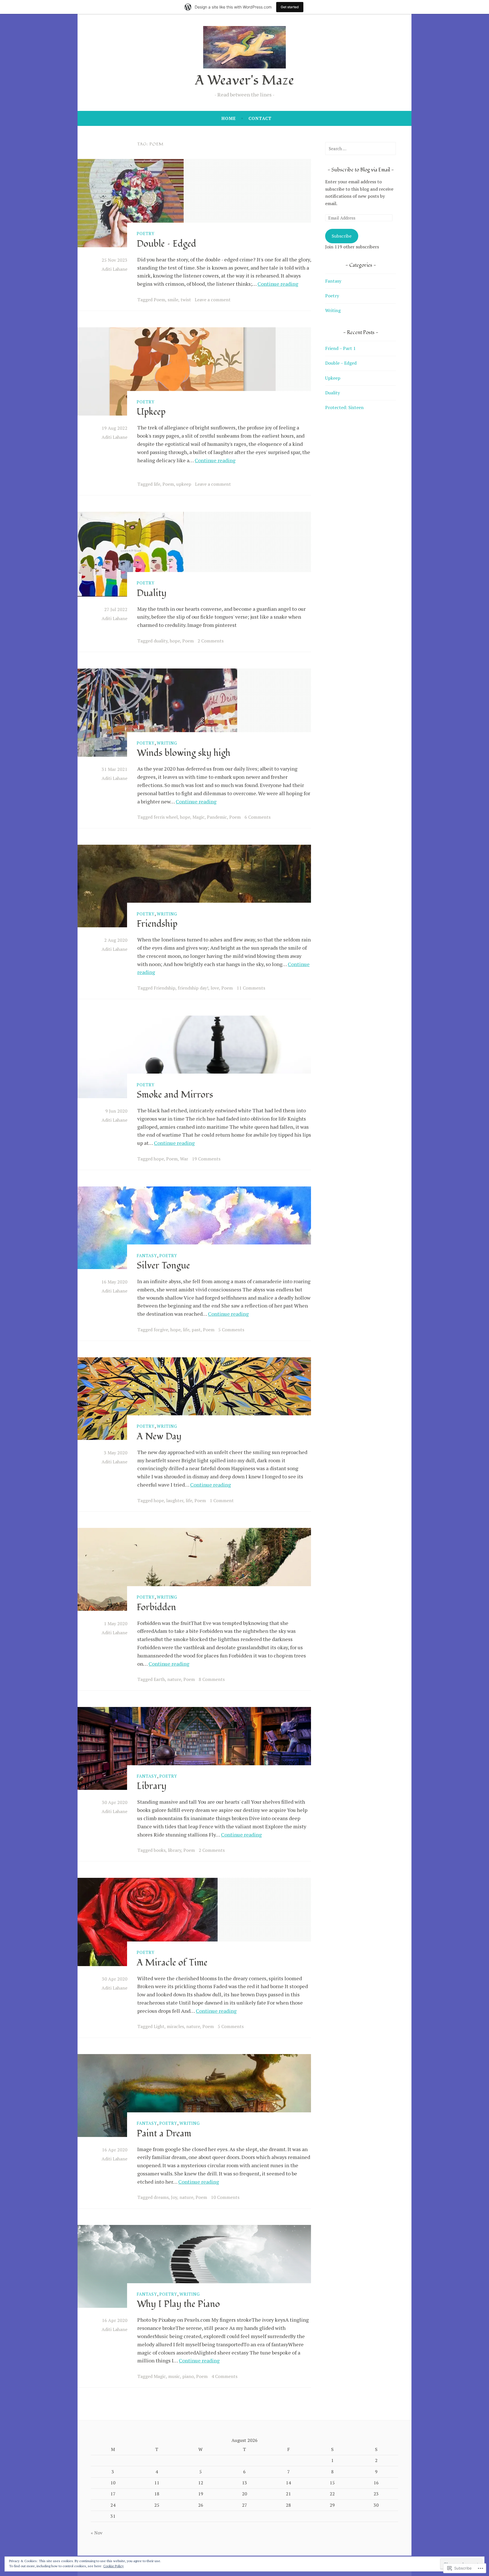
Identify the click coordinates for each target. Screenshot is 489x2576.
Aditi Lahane (114, 269)
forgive (161, 1330)
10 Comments (225, 2197)
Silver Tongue (163, 1266)
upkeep (184, 484)
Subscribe (342, 236)
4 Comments (224, 2376)
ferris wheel (166, 817)
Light (159, 2026)
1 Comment (222, 1500)
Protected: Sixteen (344, 407)
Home (229, 118)
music (174, 2376)
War (184, 1159)
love (215, 988)
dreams (161, 2197)
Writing (167, 743)
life (157, 484)
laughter (175, 1500)
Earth (159, 1679)
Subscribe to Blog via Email (361, 170)
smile (173, 300)
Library (152, 1786)
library (174, 1850)
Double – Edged (166, 244)
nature (174, 1679)
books (160, 1850)
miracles (175, 2026)
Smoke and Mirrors (175, 1095)
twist (186, 300)
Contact (260, 118)
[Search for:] (361, 149)
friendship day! (193, 988)
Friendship (157, 924)
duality (161, 641)
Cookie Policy (113, 2566)
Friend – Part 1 (340, 348)
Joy (174, 2197)
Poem (159, 300)
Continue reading (278, 284)
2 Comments (211, 641)
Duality (152, 593)
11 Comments (251, 988)
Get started (290, 7)
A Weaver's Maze (244, 80)
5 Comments (231, 1330)
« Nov (97, 2533)
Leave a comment (213, 300)
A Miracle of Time (172, 1963)
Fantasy (147, 1255)
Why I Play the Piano (178, 2304)
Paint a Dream (164, 2134)
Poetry (146, 233)
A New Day (159, 1437)
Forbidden (156, 1607)
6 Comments (258, 817)
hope (175, 641)
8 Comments (212, 1679)
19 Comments (206, 1159)
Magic (199, 817)
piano (188, 2376)
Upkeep (151, 412)
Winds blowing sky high (184, 753)
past (196, 1330)
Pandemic (217, 817)
